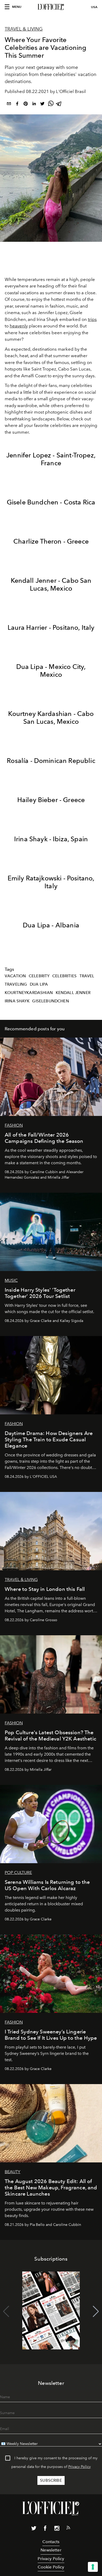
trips (92, 319)
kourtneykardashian (29, 993)
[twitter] (42, 105)
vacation (15, 976)
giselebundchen (50, 1001)
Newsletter (51, 2550)
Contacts (51, 2542)
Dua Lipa (39, 984)
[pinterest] (26, 105)
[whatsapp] (51, 105)
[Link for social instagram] (57, 2529)
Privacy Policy (80, 2467)
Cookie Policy (51, 2567)
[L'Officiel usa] (51, 7)
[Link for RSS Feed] (68, 2529)
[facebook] (17, 105)
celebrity (39, 976)
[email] (9, 105)
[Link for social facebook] (45, 2529)
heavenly (19, 326)
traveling (16, 984)
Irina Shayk (17, 1001)
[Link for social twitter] (34, 2529)
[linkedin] (34, 105)
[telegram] (59, 105)
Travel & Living (24, 29)
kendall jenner (73, 993)
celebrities (64, 976)
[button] (96, 2312)
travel (87, 976)
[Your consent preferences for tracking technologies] (93, 2567)
